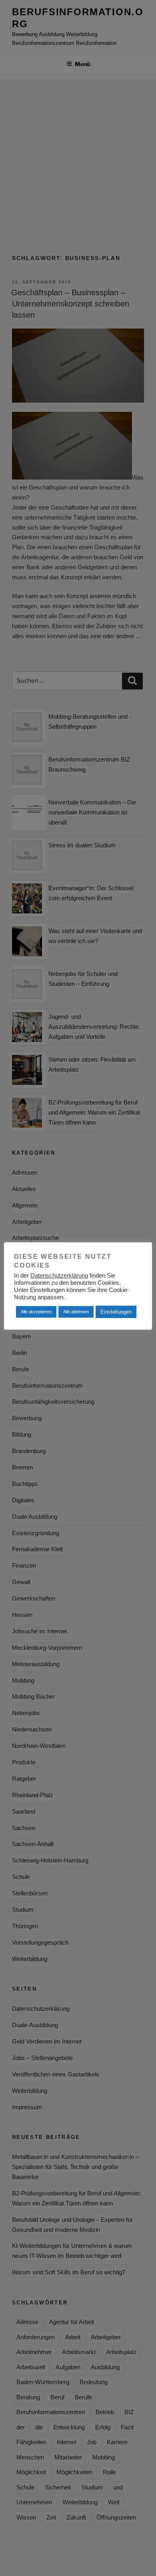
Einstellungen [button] (116, 1312)
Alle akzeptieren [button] (36, 1312)
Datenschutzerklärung (59, 1276)
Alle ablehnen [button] (76, 1312)
